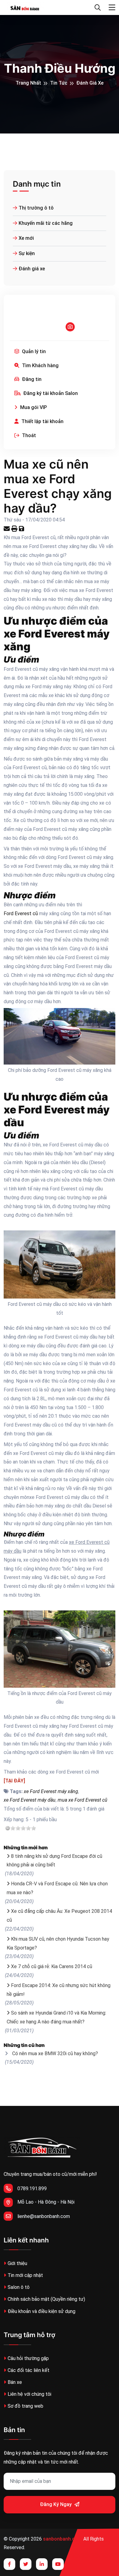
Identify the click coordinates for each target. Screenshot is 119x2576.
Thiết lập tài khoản (42, 421)
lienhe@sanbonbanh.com (44, 2216)
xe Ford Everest (44, 634)
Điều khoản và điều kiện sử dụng (41, 2311)
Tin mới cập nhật (25, 2275)
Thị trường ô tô (36, 208)
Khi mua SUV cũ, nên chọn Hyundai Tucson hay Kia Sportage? (58, 1943)
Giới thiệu (17, 2263)
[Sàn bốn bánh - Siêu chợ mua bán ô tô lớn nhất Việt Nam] (25, 7)
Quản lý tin (33, 351)
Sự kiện (27, 253)
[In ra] (15, 529)
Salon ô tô (19, 2287)
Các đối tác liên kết (29, 2370)
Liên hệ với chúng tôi (29, 2394)
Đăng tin (31, 379)
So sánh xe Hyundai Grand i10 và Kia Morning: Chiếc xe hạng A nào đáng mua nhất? (56, 2017)
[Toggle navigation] (112, 8)
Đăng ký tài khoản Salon (50, 393)
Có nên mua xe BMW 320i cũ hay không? (55, 2053)
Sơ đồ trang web (25, 2406)
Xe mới (26, 238)
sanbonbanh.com (63, 2539)
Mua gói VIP (33, 407)
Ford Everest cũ (21, 913)
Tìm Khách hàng (40, 365)
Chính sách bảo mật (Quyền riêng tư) (46, 2299)
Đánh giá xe (90, 83)
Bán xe (15, 2382)
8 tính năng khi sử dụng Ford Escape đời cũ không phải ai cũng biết (54, 1861)
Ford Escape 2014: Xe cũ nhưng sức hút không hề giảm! (59, 1990)
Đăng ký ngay (56, 2504)
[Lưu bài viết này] (22, 529)
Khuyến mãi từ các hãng (46, 223)
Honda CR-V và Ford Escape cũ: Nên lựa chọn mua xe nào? (57, 1888)
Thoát (28, 435)
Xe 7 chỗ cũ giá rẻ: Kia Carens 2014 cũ (52, 1966)
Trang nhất (28, 83)
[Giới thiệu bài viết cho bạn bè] (7, 529)
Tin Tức (59, 83)
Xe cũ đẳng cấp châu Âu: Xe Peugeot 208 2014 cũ (59, 1916)
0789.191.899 (32, 2189)
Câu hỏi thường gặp (28, 2358)
